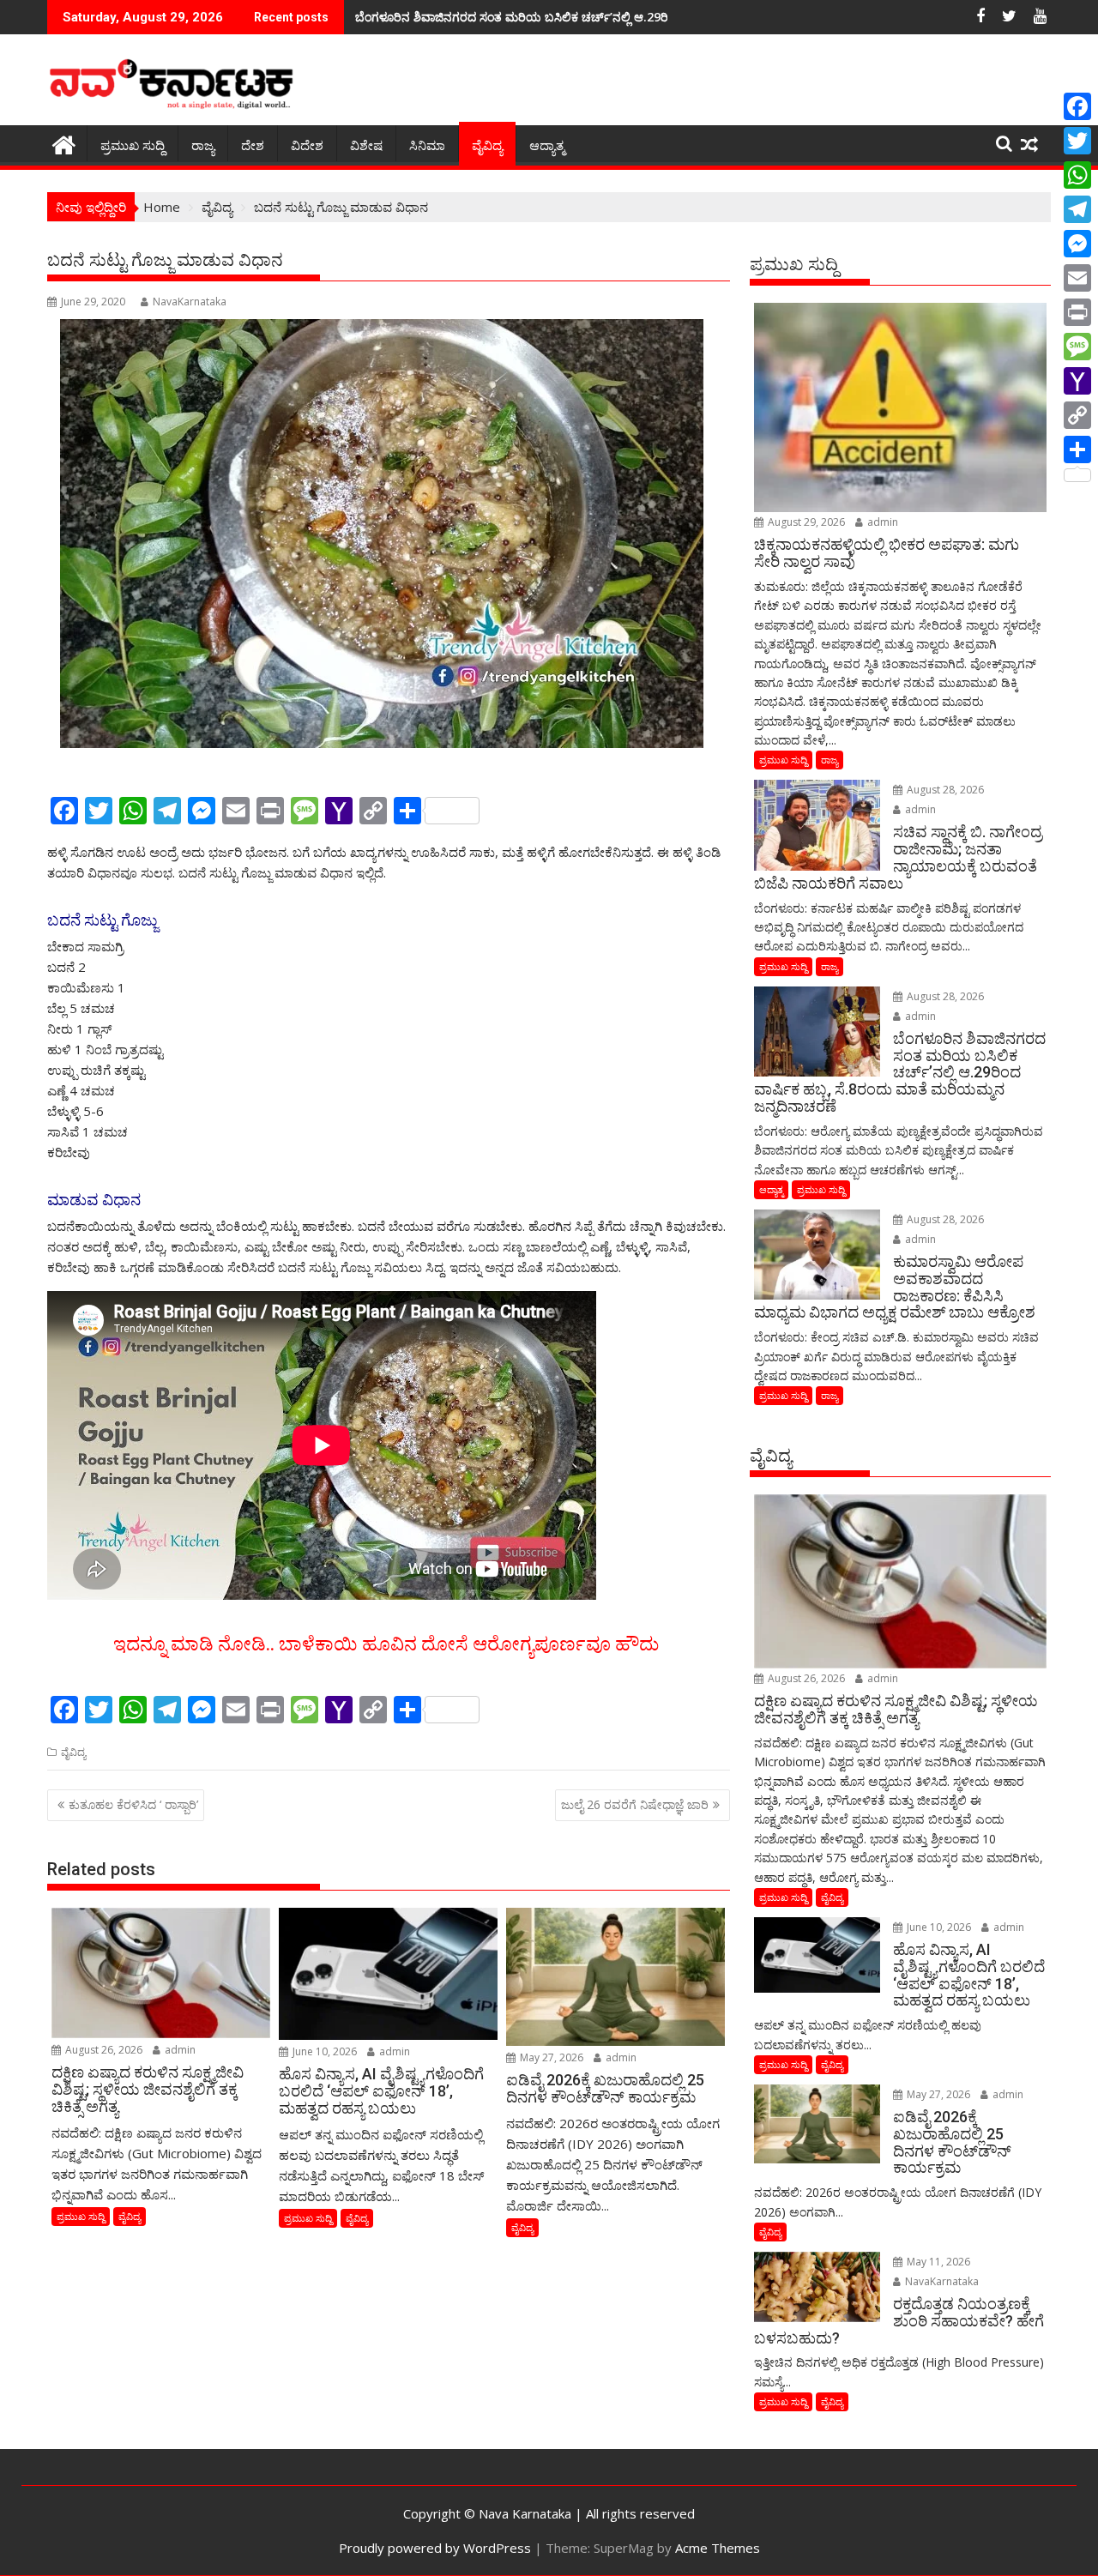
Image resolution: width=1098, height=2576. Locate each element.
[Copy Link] (1077, 415)
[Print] (1077, 312)
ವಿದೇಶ (307, 146)
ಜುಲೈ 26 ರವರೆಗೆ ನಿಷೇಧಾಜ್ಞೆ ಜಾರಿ (635, 1804)
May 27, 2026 (550, 2057)
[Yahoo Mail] (1077, 381)
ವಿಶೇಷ (366, 146)
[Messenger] (1077, 244)
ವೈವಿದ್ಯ (487, 146)
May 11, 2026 (937, 2262)
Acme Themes (718, 2548)
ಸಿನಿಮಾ (427, 146)
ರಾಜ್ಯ (203, 146)
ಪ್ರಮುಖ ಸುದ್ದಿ (133, 146)
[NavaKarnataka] (64, 143)
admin (179, 2050)
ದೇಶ (253, 146)
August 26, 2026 (103, 2050)
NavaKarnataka (190, 302)
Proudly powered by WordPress (435, 2548)
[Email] (1077, 278)
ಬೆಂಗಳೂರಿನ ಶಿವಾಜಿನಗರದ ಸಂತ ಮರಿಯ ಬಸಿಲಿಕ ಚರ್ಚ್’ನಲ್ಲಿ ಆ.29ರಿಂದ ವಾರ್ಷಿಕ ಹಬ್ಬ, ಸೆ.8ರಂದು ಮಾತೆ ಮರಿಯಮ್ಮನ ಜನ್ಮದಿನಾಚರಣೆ (656, 17)
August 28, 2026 (944, 790)
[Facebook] (1077, 106)
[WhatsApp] (1077, 175)
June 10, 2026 (323, 2051)
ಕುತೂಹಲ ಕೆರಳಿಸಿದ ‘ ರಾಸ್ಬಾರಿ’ (133, 1804)
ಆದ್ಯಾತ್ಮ (547, 146)
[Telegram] (1077, 209)
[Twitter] (1077, 141)
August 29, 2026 (805, 522)
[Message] (1077, 347)
